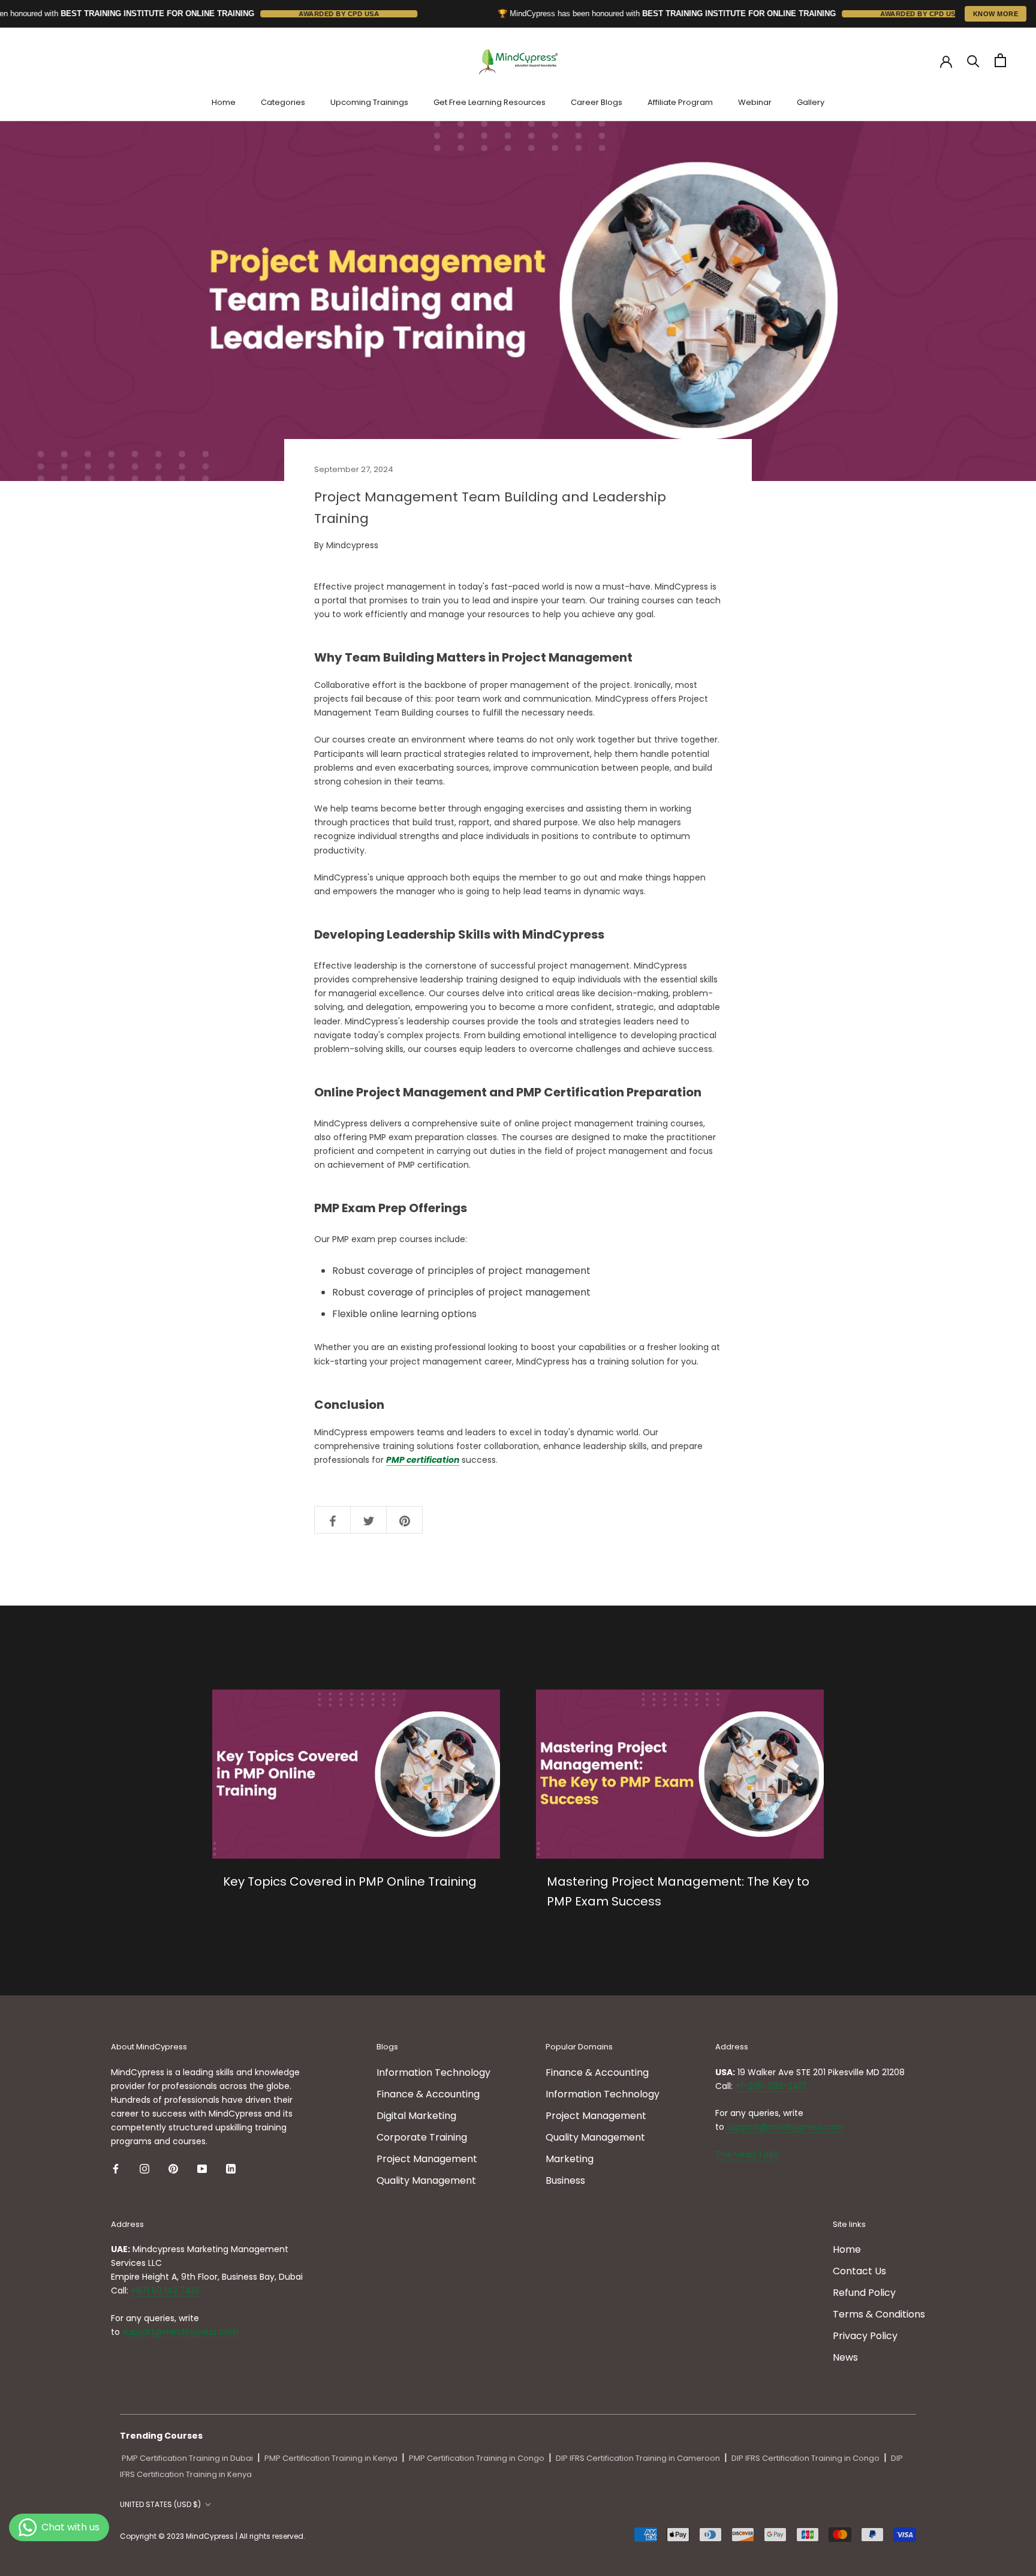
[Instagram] (144, 2168)
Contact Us (859, 2271)
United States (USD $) (160, 2504)
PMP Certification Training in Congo (477, 2458)
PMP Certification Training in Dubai (187, 2458)
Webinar (755, 102)
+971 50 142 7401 (165, 2291)
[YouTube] (202, 2168)
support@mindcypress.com (785, 2127)
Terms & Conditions (879, 2314)
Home (224, 102)
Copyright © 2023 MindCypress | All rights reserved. (213, 2536)
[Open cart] (1000, 60)
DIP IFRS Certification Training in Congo (805, 2458)
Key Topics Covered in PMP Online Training (350, 1881)
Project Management (427, 2159)
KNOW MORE (996, 14)
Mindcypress (352, 545)
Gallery (811, 102)
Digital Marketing (416, 2116)
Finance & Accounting (428, 2094)
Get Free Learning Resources (490, 102)
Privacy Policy (865, 2336)
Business (565, 2180)
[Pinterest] (173, 2168)
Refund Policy (864, 2293)
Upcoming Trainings (369, 102)
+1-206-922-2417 (771, 2086)
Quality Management (426, 2180)
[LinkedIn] (231, 2168)
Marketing (570, 2159)
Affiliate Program (680, 102)
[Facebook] (116, 2168)
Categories (283, 102)
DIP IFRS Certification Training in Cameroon (638, 2458)
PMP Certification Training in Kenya (331, 2458)
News (845, 2357)
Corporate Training (422, 2137)
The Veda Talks (747, 2154)
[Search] (973, 60)
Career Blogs (597, 102)
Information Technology (433, 2072)
